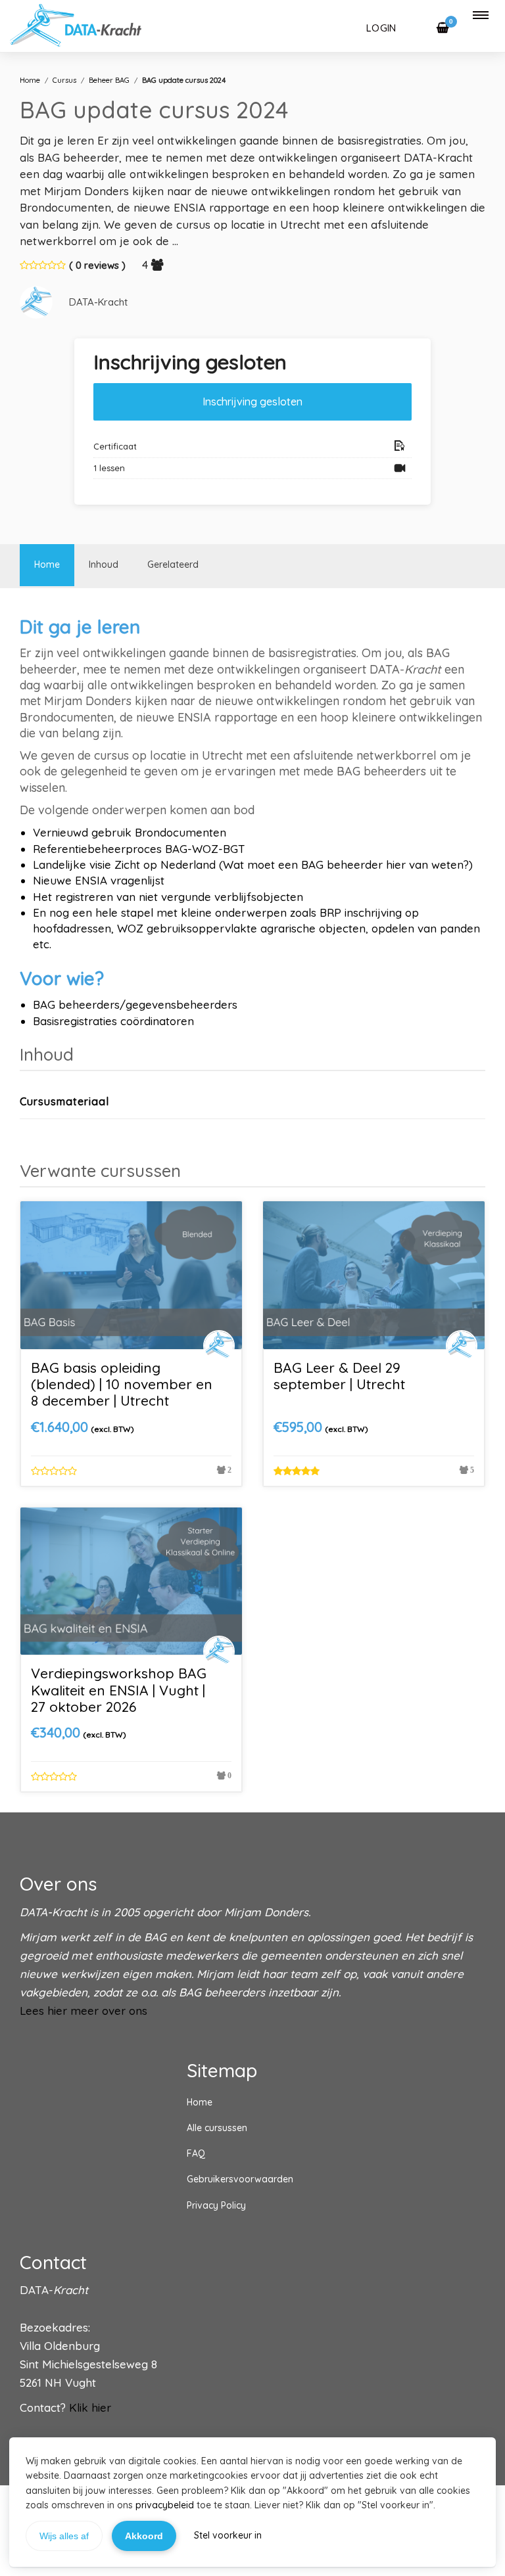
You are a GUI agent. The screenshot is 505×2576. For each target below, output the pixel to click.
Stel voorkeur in (228, 2535)
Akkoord (144, 2536)
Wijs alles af (64, 2536)
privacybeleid (165, 2505)
